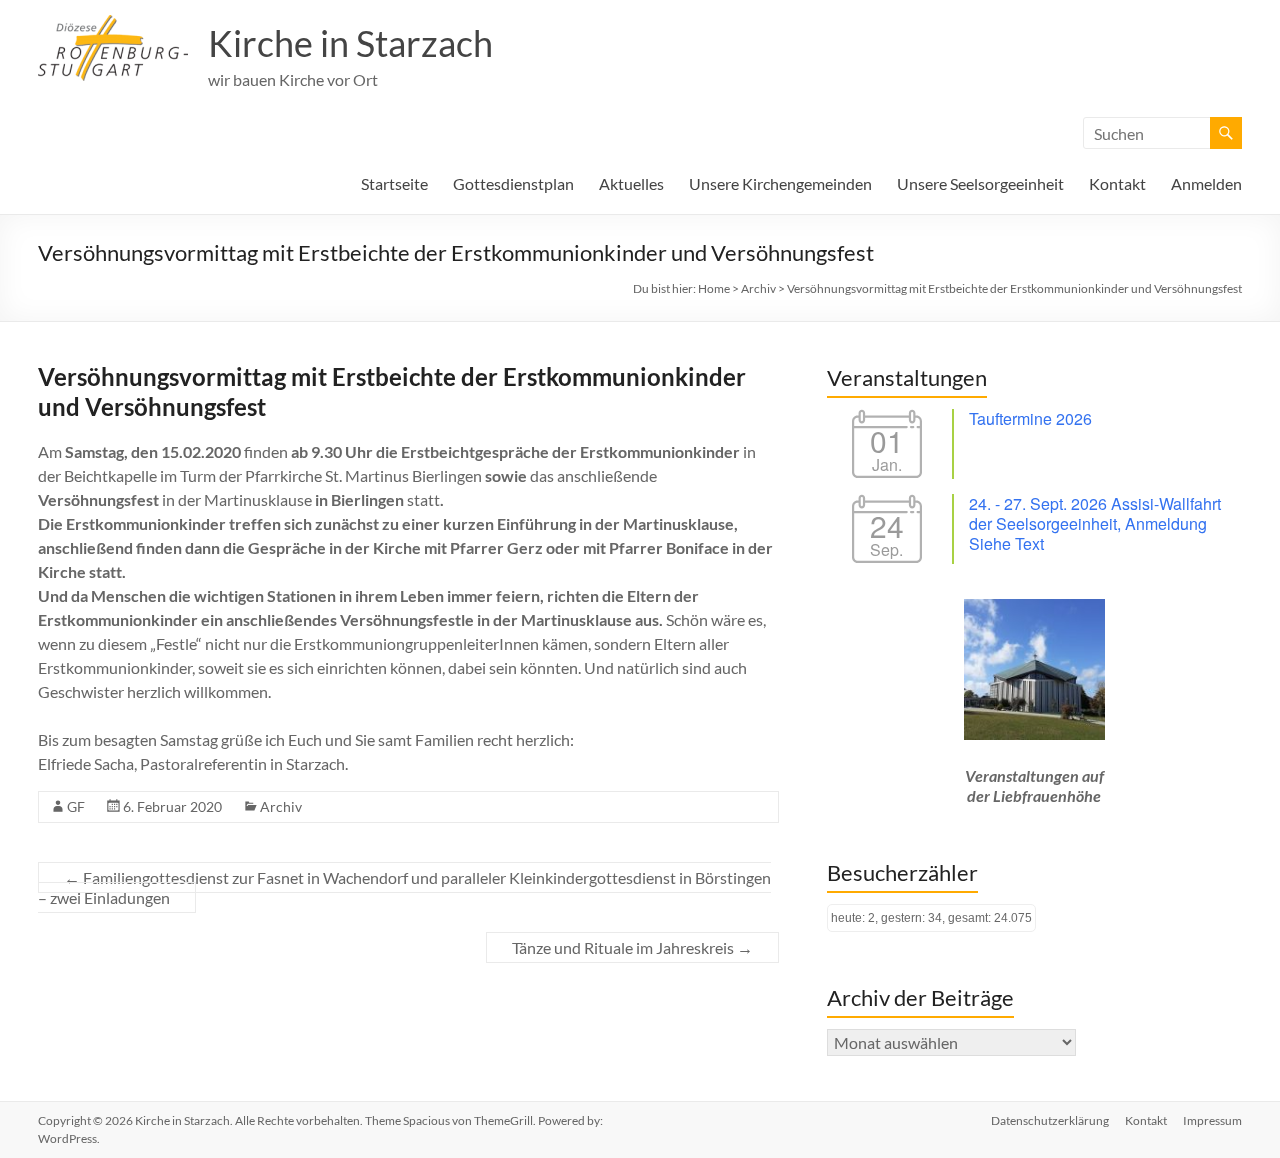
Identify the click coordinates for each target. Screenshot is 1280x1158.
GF (76, 806)
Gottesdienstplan (513, 183)
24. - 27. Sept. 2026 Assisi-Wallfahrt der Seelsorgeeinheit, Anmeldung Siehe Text (1095, 523)
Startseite (394, 183)
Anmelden (1206, 183)
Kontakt (1117, 183)
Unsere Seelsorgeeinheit (980, 183)
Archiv (281, 806)
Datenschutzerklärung (1050, 1120)
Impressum (1212, 1120)
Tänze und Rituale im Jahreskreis (632, 947)
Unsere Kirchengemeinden (780, 183)
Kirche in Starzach (350, 43)
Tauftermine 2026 (1030, 418)
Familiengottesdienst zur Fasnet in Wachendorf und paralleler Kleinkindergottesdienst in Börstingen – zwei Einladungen (404, 887)
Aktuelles (631, 183)
